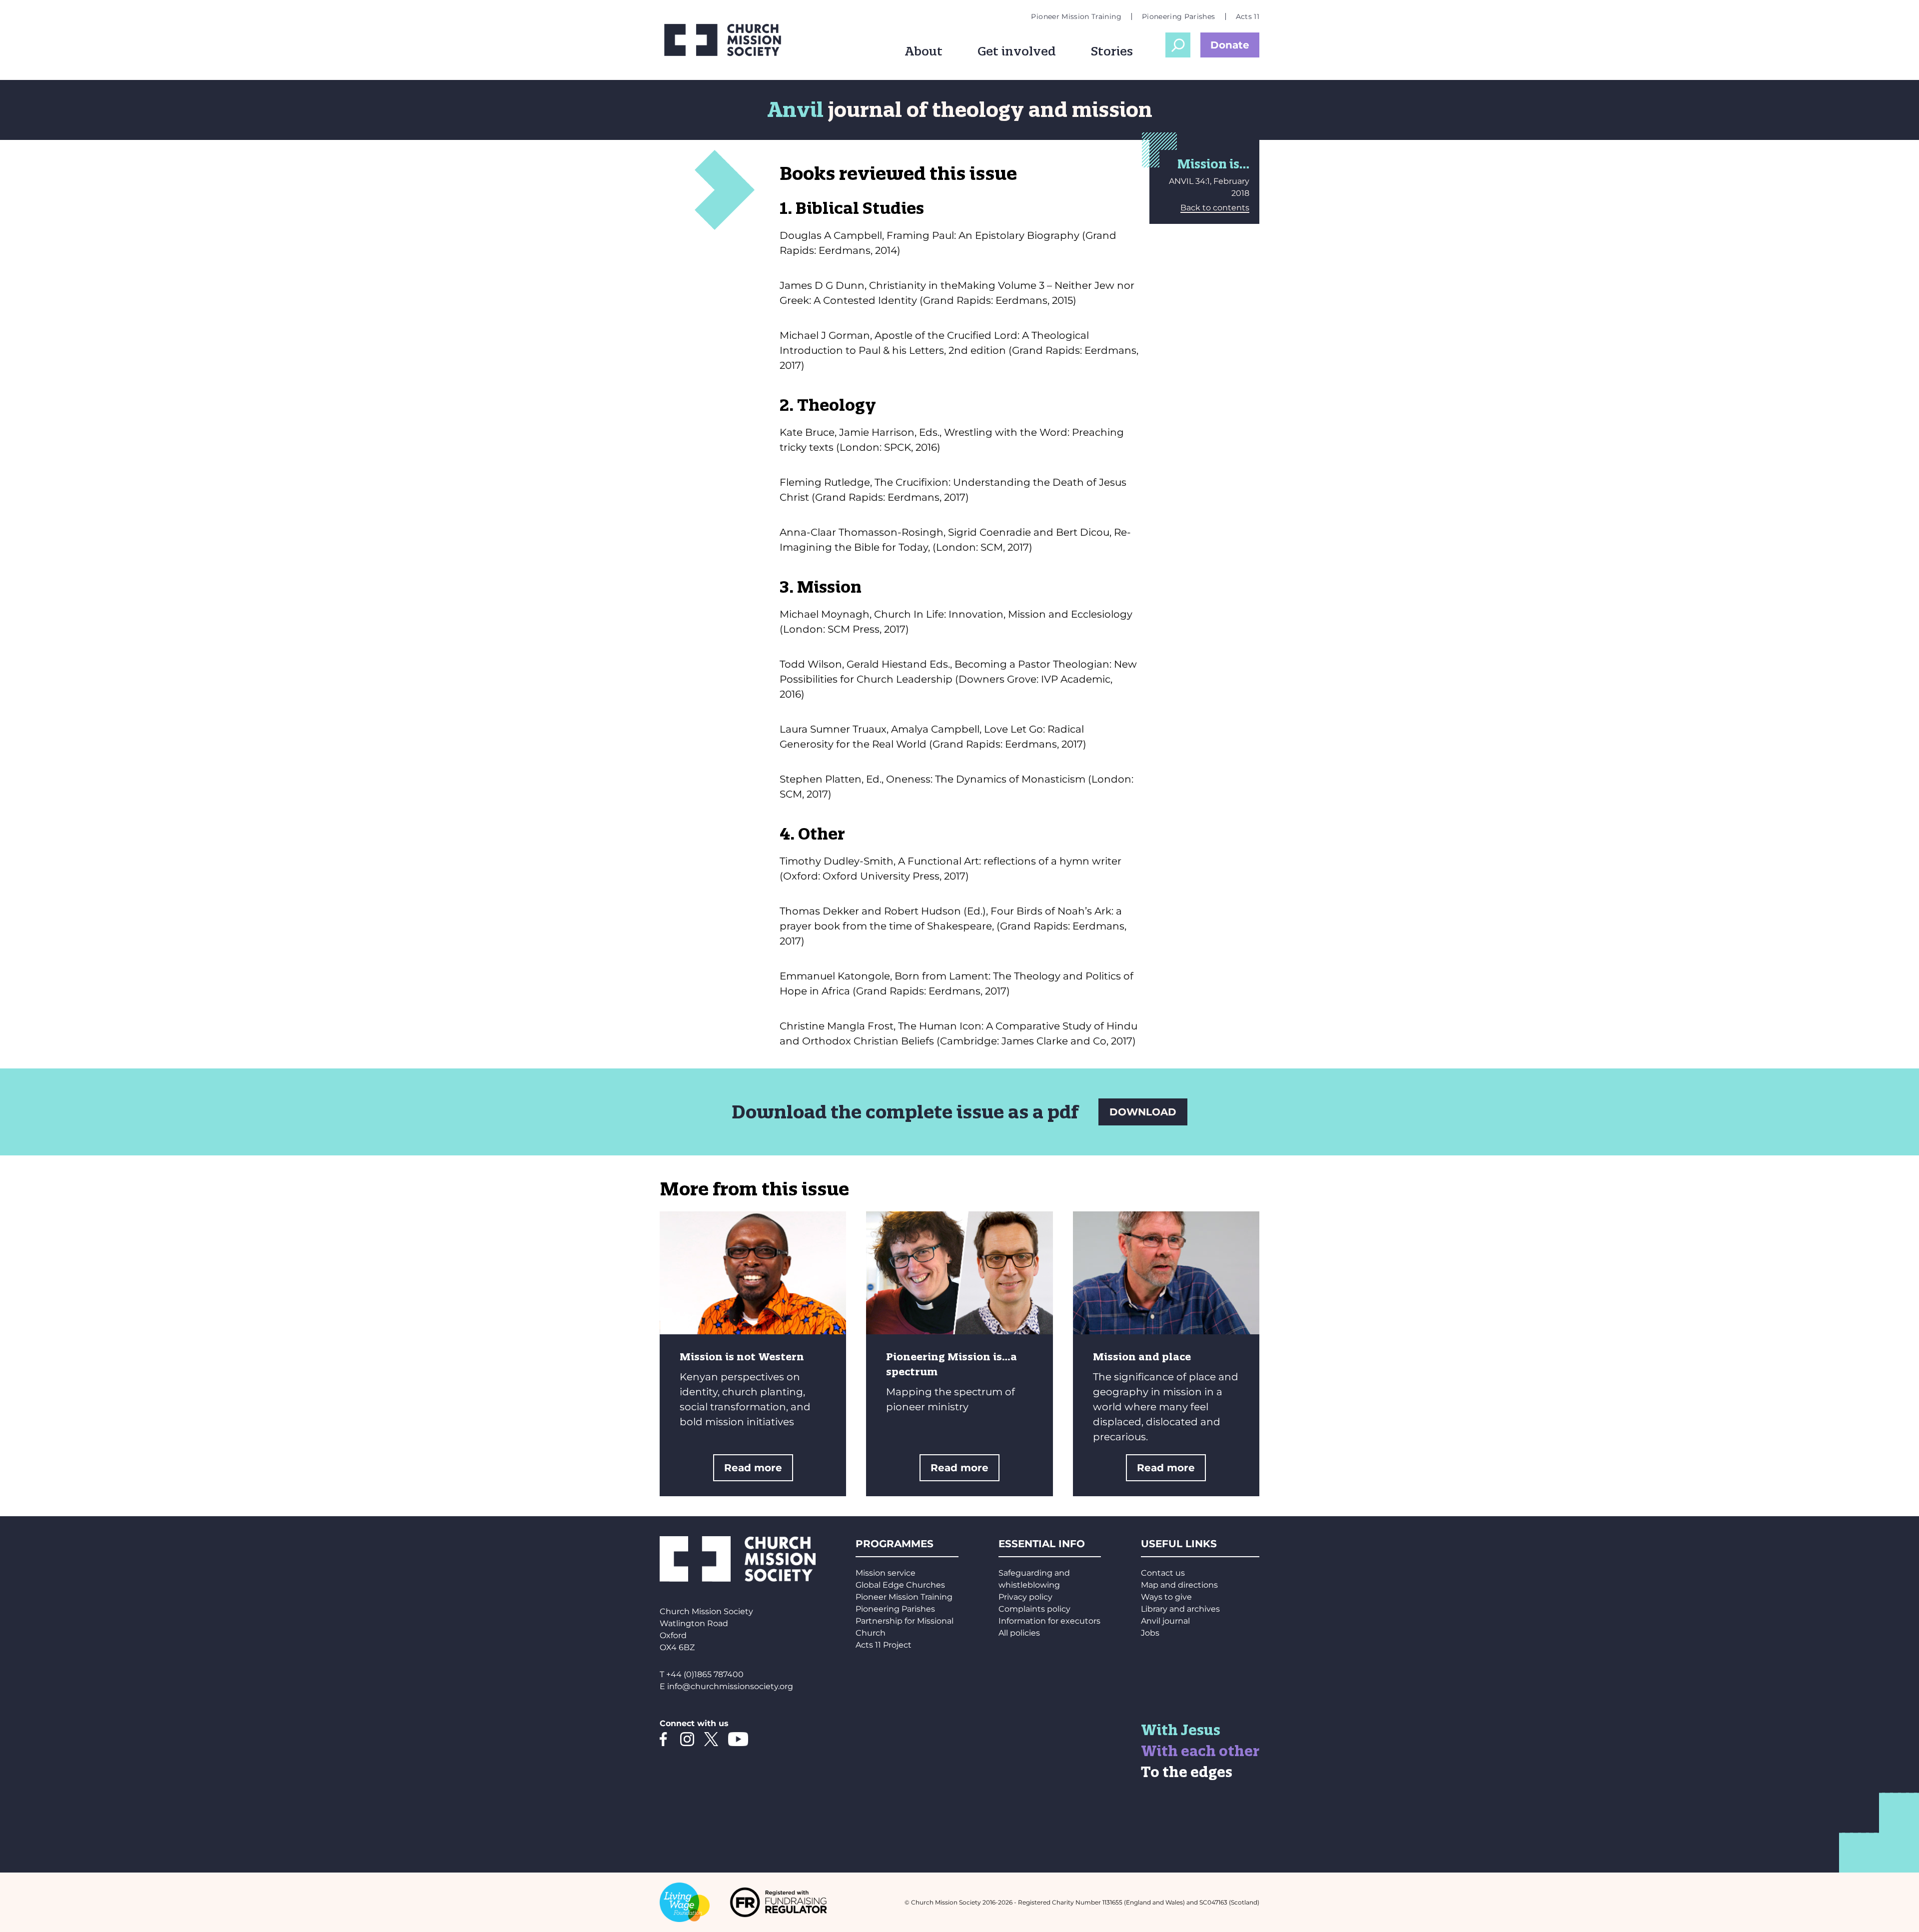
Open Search (1178, 45)
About (924, 51)
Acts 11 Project (884, 1645)
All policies (1019, 1633)
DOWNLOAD (1143, 1112)
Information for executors (1049, 1621)
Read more (753, 1468)
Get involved (1017, 51)
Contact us (1163, 1573)
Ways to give (1166, 1597)
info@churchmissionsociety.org (730, 1686)
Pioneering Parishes (1179, 16)
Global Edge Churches (900, 1585)
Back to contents (1215, 208)
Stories (1112, 51)
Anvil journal (1165, 1621)
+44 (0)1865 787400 (705, 1674)
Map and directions (1179, 1585)
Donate (1230, 45)
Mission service (886, 1573)
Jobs (1150, 1633)
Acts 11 (1248, 16)
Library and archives (1180, 1609)
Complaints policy (1034, 1609)
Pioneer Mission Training (1076, 16)
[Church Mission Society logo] (730, 40)
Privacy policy (1025, 1597)
